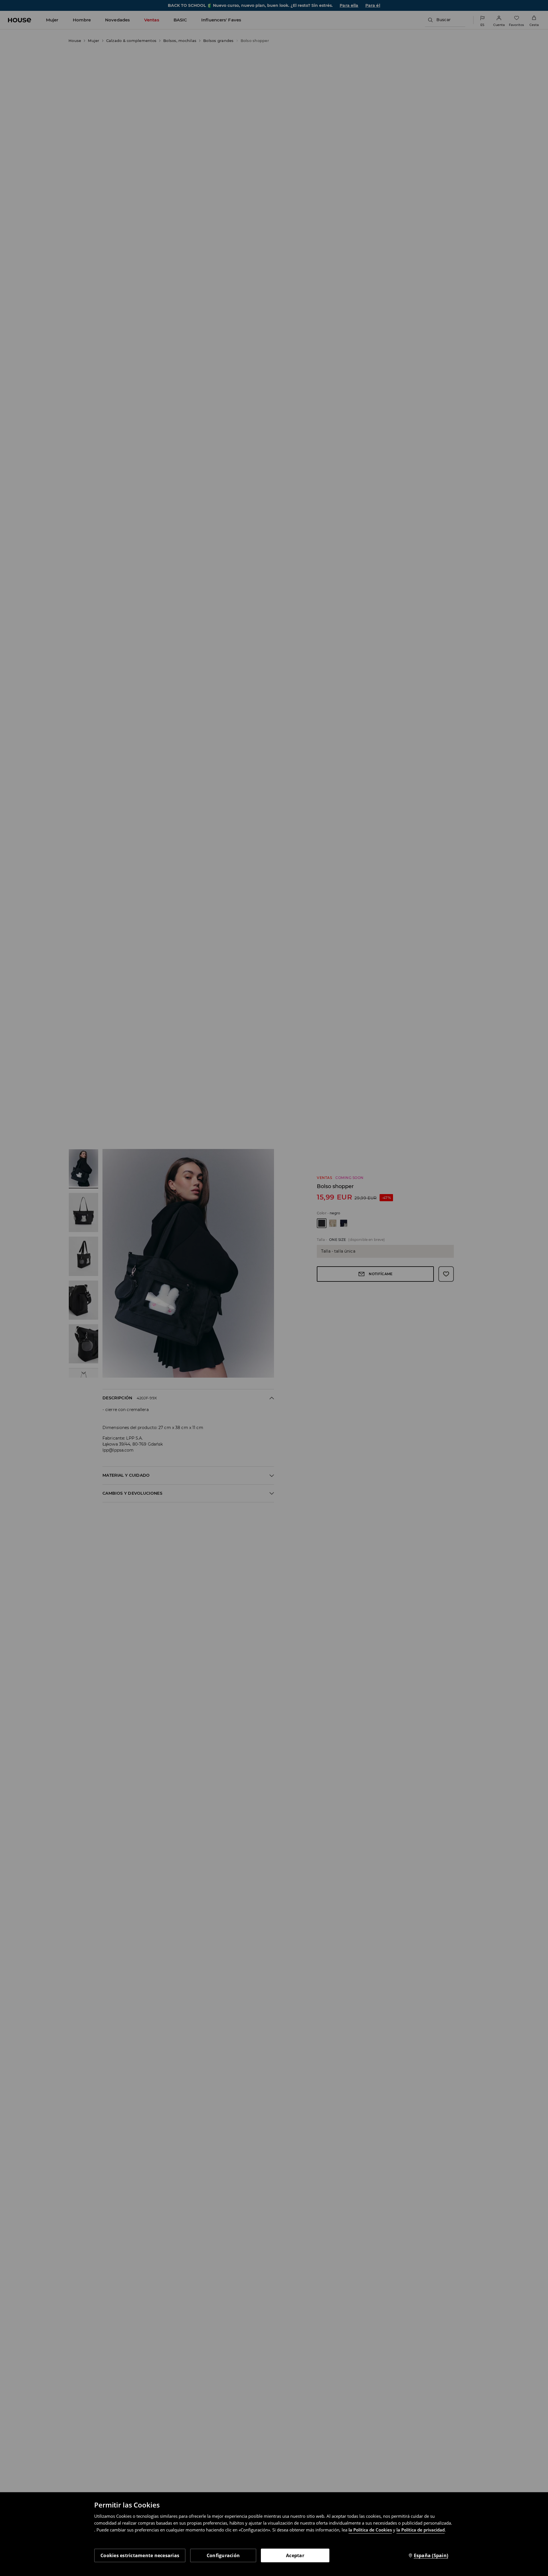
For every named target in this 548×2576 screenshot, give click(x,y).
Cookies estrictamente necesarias (140, 2555)
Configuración (223, 2555)
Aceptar (295, 2555)
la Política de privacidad (421, 2530)
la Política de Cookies (370, 2530)
